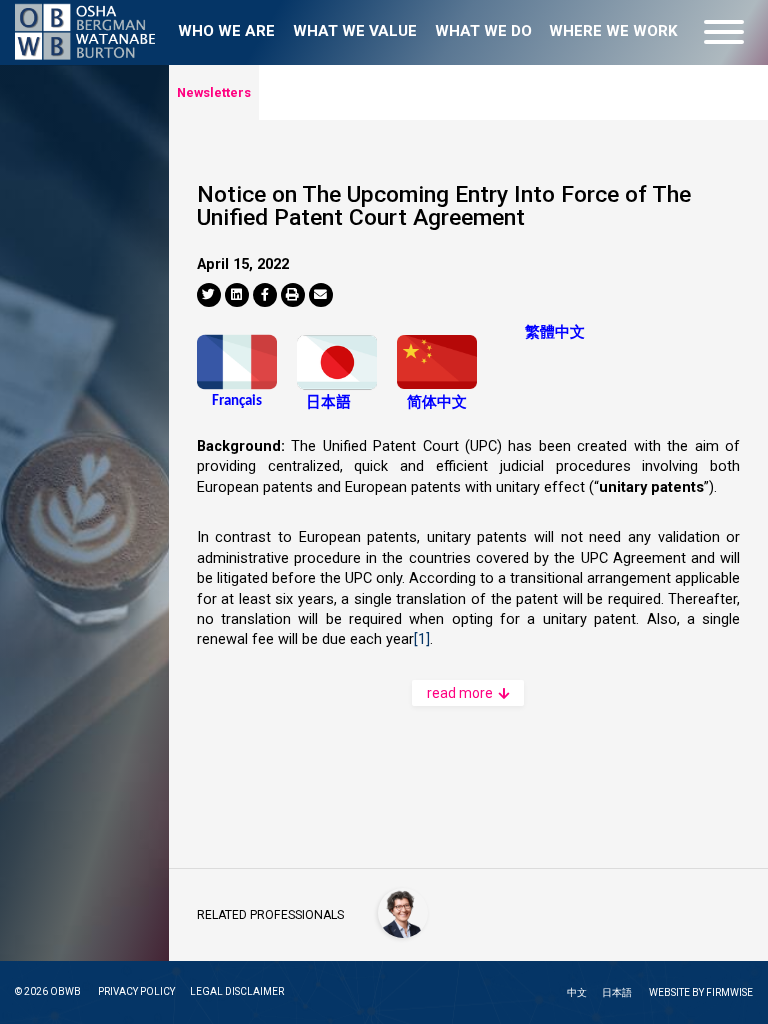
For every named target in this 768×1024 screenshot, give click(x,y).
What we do (483, 31)
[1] (422, 639)
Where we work (613, 31)
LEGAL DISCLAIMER (237, 991)
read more (461, 693)
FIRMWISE (729, 992)
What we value (355, 31)
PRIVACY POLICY (136, 991)
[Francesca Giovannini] (403, 913)
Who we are (226, 31)
